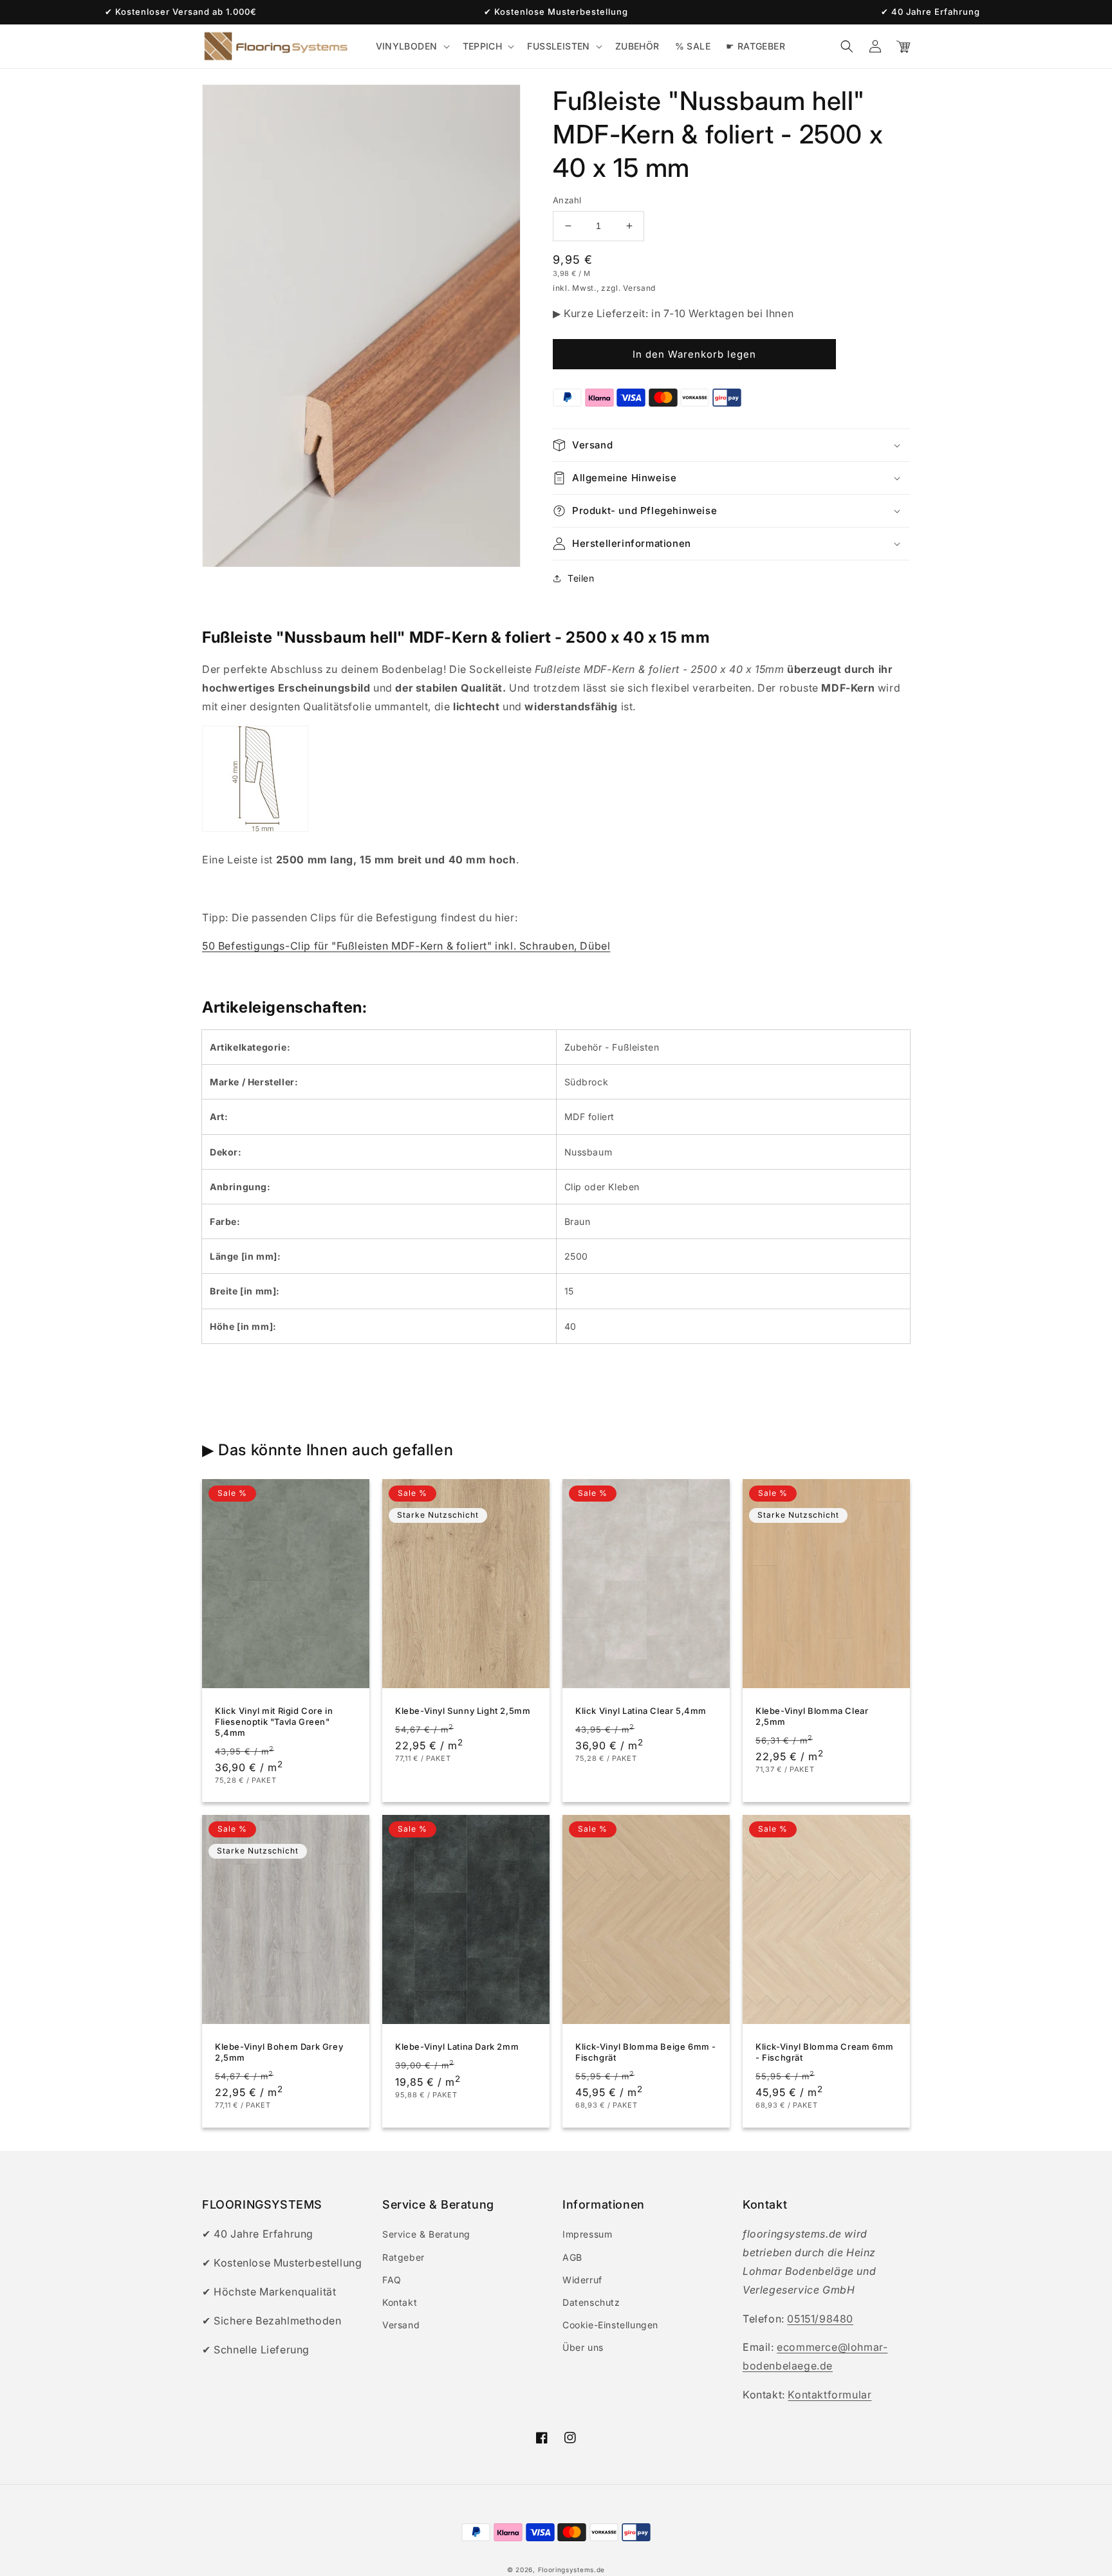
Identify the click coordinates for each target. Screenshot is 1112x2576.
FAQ (392, 2280)
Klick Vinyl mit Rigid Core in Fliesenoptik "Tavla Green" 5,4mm (274, 1722)
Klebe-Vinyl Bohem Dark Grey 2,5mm (279, 2052)
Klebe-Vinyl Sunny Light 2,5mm (463, 1711)
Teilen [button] (581, 578)
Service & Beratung (426, 2234)
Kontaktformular (829, 2395)
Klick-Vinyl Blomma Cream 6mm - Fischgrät (825, 2052)
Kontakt (400, 2302)
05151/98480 (820, 2319)
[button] (412, 46)
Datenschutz (591, 2302)
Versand (401, 2325)
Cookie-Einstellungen (610, 2325)
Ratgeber (403, 2257)
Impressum (587, 2234)
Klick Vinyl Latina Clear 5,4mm (641, 1711)
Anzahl (567, 200)
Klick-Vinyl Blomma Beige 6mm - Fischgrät (646, 2052)
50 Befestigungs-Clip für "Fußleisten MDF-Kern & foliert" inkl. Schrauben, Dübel (406, 946)
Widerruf (582, 2280)
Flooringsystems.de (572, 2570)
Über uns (583, 2347)
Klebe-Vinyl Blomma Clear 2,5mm (812, 1716)
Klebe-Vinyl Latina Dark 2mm (457, 2047)
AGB (572, 2257)
